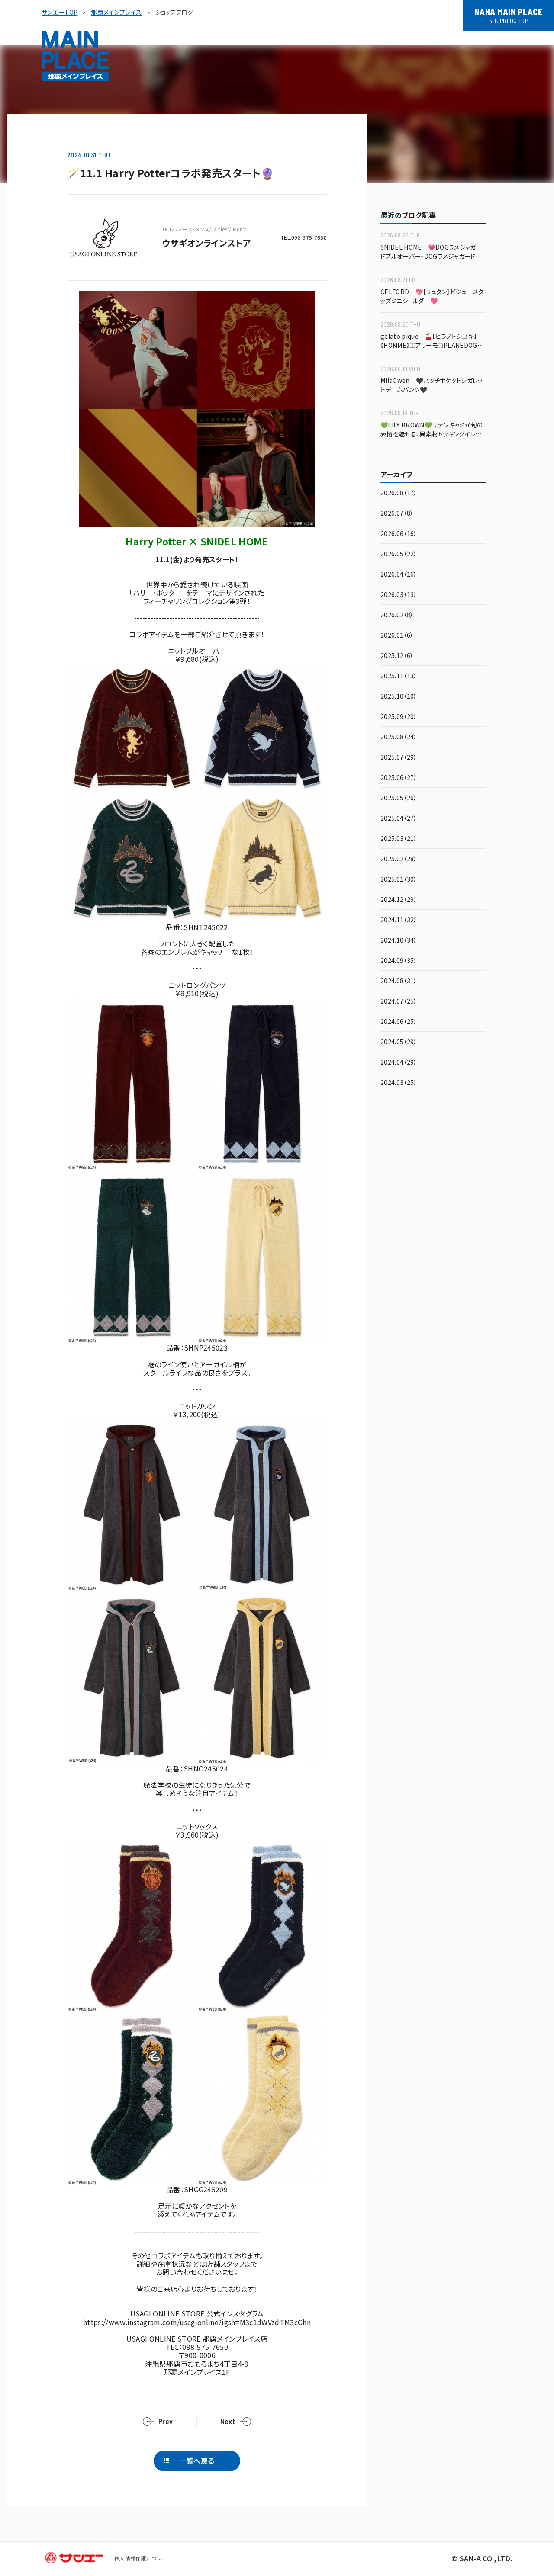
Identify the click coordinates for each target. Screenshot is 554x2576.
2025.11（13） (399, 676)
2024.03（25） (399, 1083)
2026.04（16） (399, 575)
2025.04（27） (399, 819)
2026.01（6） (397, 636)
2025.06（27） (399, 778)
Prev (166, 2421)
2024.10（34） (399, 941)
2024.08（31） (399, 981)
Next (228, 2421)
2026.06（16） (399, 534)
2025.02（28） (399, 859)
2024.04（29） (399, 1063)
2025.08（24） (399, 737)
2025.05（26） (399, 798)
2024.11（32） (399, 920)
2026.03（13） (399, 595)
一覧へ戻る (197, 2461)
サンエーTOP (60, 12)
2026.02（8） (397, 615)
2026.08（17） (399, 493)
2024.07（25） (399, 1002)
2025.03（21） (399, 839)
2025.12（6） (397, 656)
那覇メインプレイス (116, 12)
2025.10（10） (399, 697)
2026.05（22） (399, 554)
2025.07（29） (399, 758)
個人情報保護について (140, 2558)
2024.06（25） (399, 1022)
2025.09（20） (399, 717)
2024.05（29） (399, 1042)
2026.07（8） (397, 514)
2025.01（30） (399, 880)
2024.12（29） (399, 900)
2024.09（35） (399, 961)
